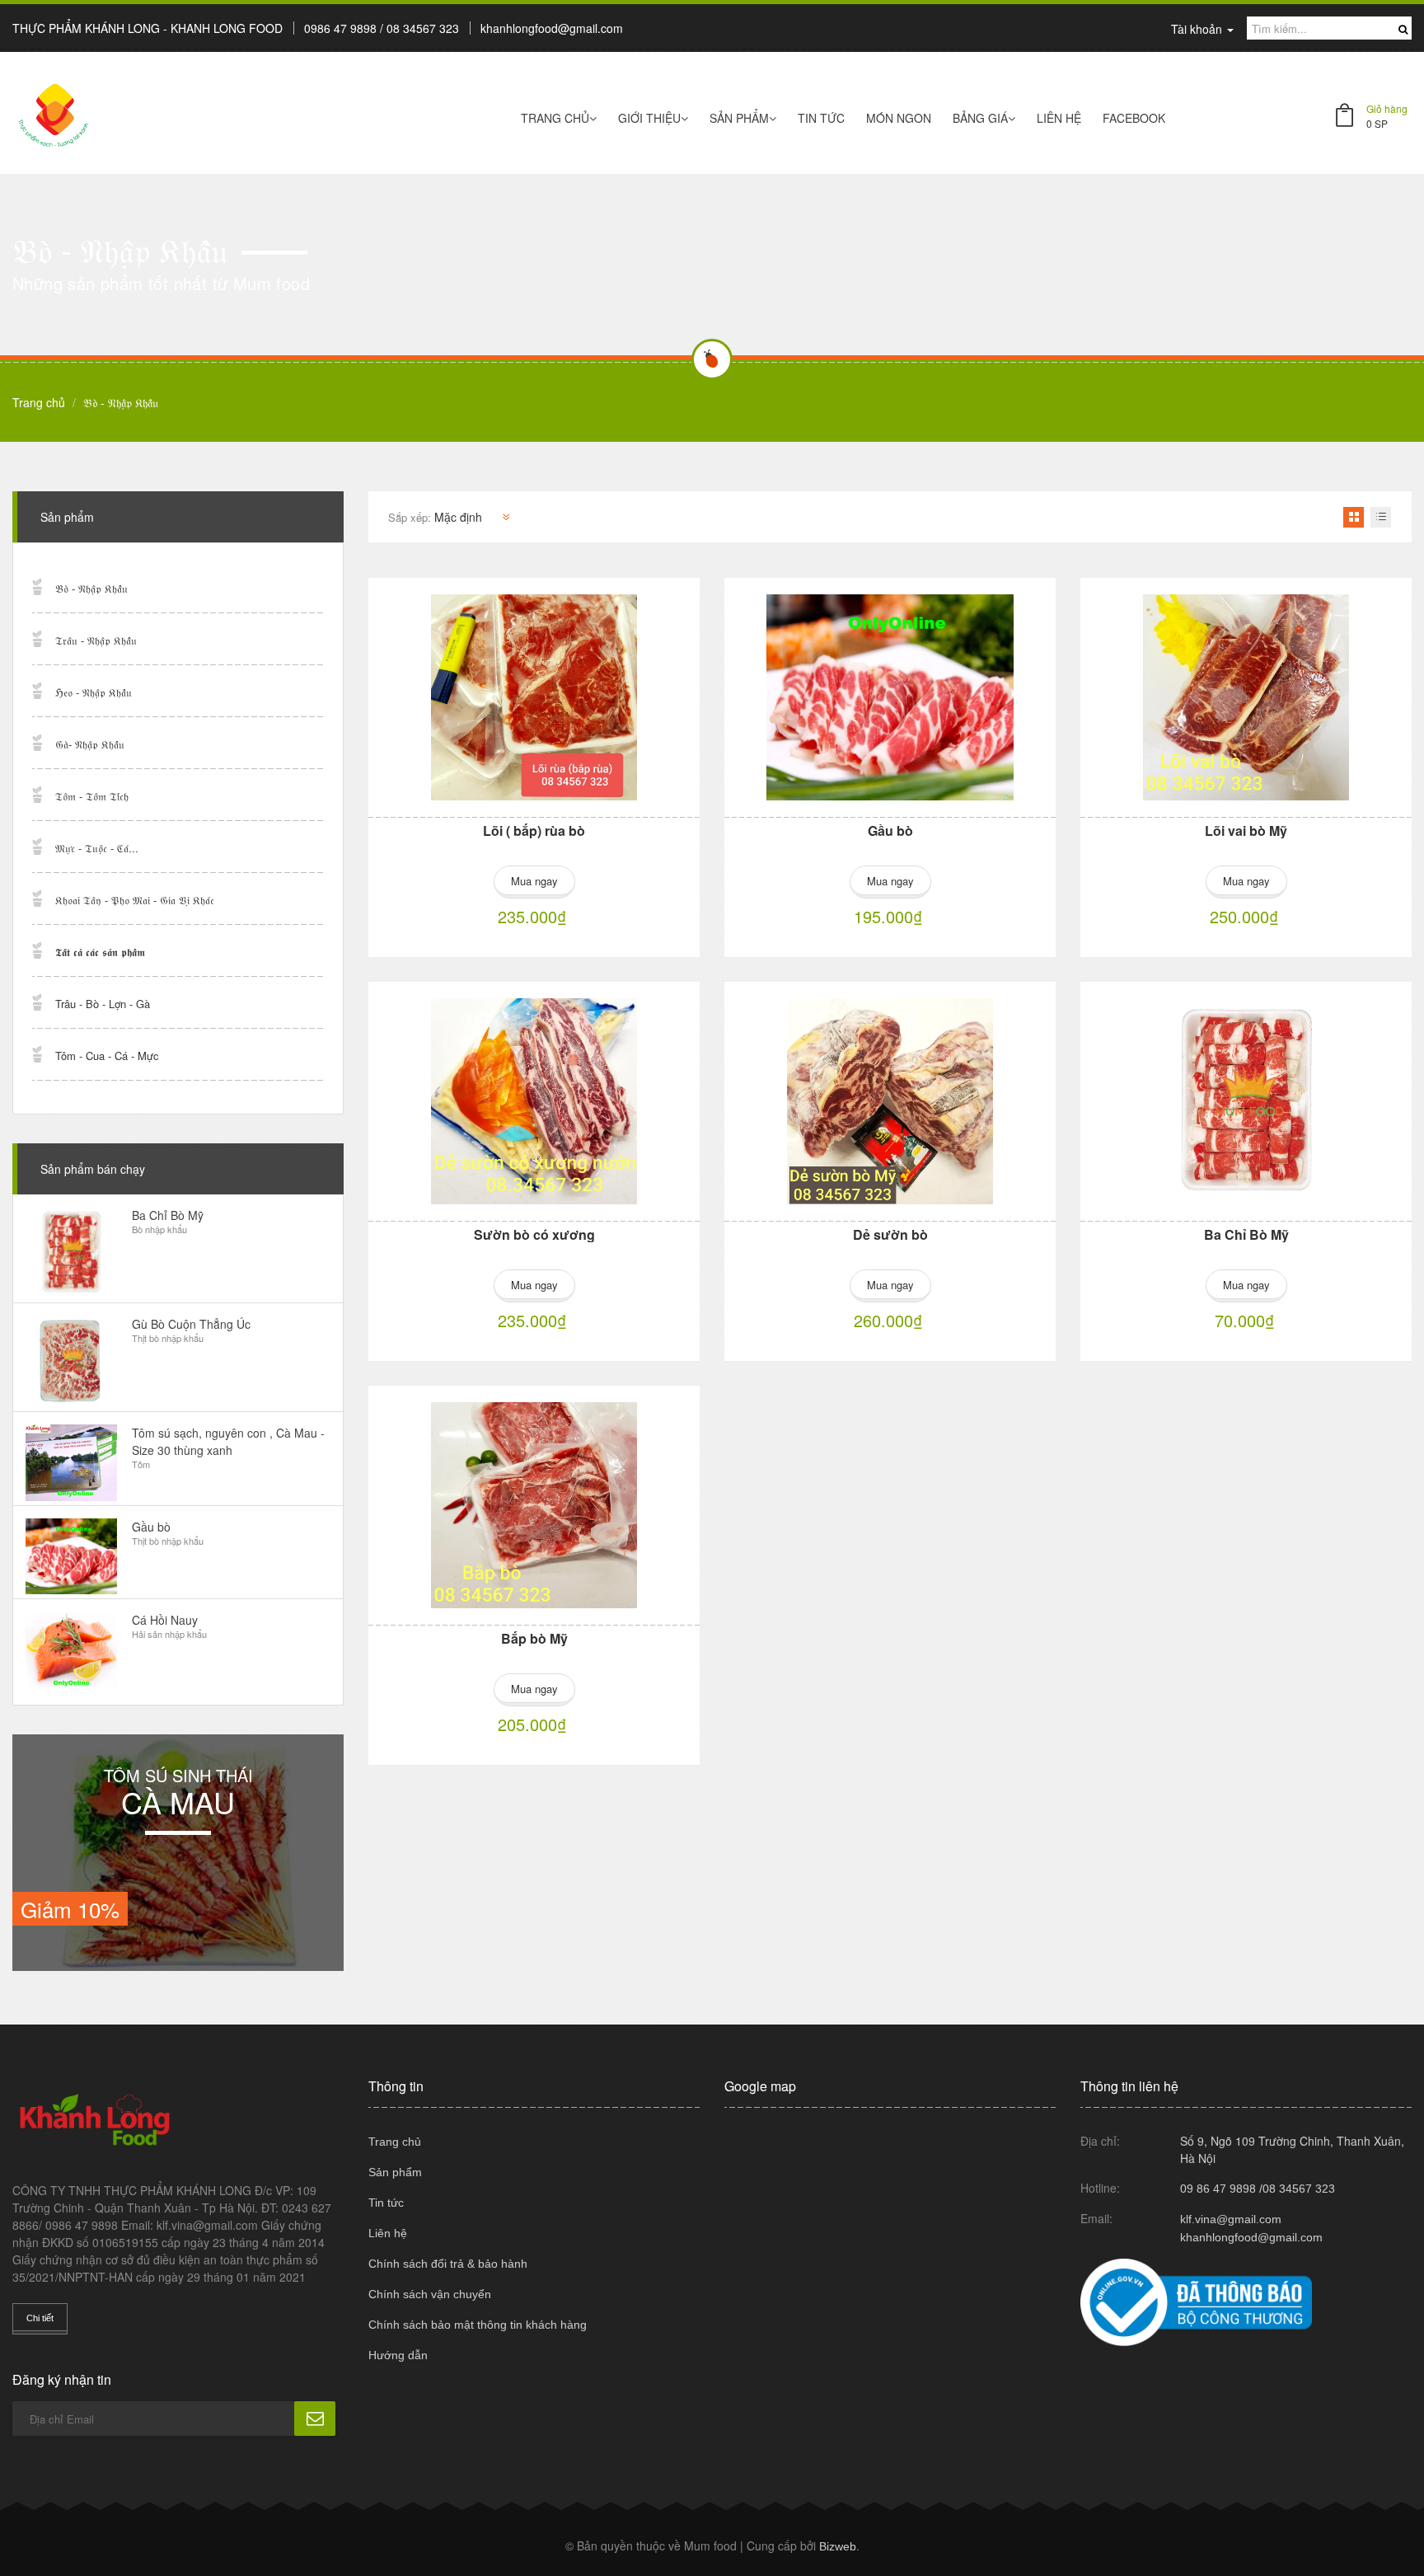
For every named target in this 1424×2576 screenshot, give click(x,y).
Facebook (1134, 118)
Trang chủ (395, 2142)
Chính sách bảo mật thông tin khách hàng (478, 2325)
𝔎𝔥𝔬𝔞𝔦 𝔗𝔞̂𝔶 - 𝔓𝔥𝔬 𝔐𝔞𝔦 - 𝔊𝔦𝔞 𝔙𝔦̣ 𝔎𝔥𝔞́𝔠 (135, 900)
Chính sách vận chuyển (430, 2294)
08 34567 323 (1299, 2189)
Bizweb (838, 2546)
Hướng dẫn (398, 2355)
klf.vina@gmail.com (1231, 2219)
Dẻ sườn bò (890, 1234)
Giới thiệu (649, 118)
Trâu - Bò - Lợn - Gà (103, 1004)
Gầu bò (890, 831)
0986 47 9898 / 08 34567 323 (382, 28)
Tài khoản (1198, 29)
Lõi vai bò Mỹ (1246, 831)
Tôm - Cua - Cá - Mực (107, 1056)
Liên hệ (1059, 118)
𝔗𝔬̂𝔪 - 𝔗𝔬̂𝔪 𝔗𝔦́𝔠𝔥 (92, 796)
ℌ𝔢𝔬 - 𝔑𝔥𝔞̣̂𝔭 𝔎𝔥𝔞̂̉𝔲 (94, 692)
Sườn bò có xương (534, 1234)
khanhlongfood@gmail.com (552, 28)
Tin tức (821, 118)
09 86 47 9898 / (1221, 2189)
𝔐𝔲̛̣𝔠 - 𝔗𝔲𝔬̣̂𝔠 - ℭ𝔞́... (97, 848)
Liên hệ (388, 2233)
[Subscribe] (315, 2419)
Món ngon (899, 118)
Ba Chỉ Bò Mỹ (1246, 1234)
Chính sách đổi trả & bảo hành (448, 2264)
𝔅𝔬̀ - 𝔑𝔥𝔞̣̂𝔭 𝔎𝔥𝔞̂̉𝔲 (91, 588)
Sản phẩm (739, 118)
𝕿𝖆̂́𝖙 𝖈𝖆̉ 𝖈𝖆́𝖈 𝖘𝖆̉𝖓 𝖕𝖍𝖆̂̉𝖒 (100, 952)
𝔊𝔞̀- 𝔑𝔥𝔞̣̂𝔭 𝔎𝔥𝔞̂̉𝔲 (90, 744)
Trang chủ (555, 118)
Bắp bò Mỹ (534, 1638)
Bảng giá (980, 118)
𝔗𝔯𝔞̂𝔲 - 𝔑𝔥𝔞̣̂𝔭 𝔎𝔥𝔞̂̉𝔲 (96, 640)
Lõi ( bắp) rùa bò (534, 831)
